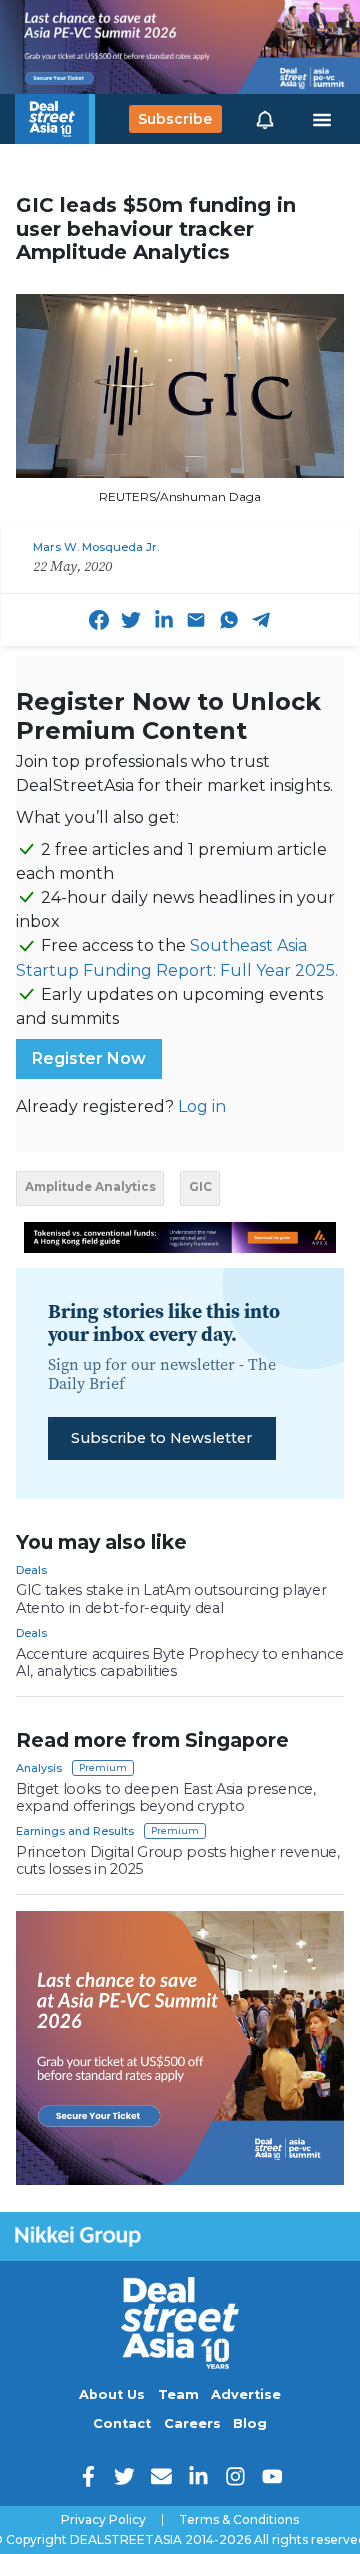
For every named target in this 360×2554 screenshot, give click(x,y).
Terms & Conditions (239, 2520)
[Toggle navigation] (322, 119)
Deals (31, 1570)
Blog (250, 2423)
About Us (112, 2394)
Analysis (39, 1768)
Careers (192, 2423)
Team (178, 2394)
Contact (122, 2423)
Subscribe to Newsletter (161, 1438)
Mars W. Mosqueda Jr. (96, 547)
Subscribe (175, 119)
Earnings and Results (75, 1831)
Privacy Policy (103, 2520)
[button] (265, 119)
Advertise (246, 2394)
